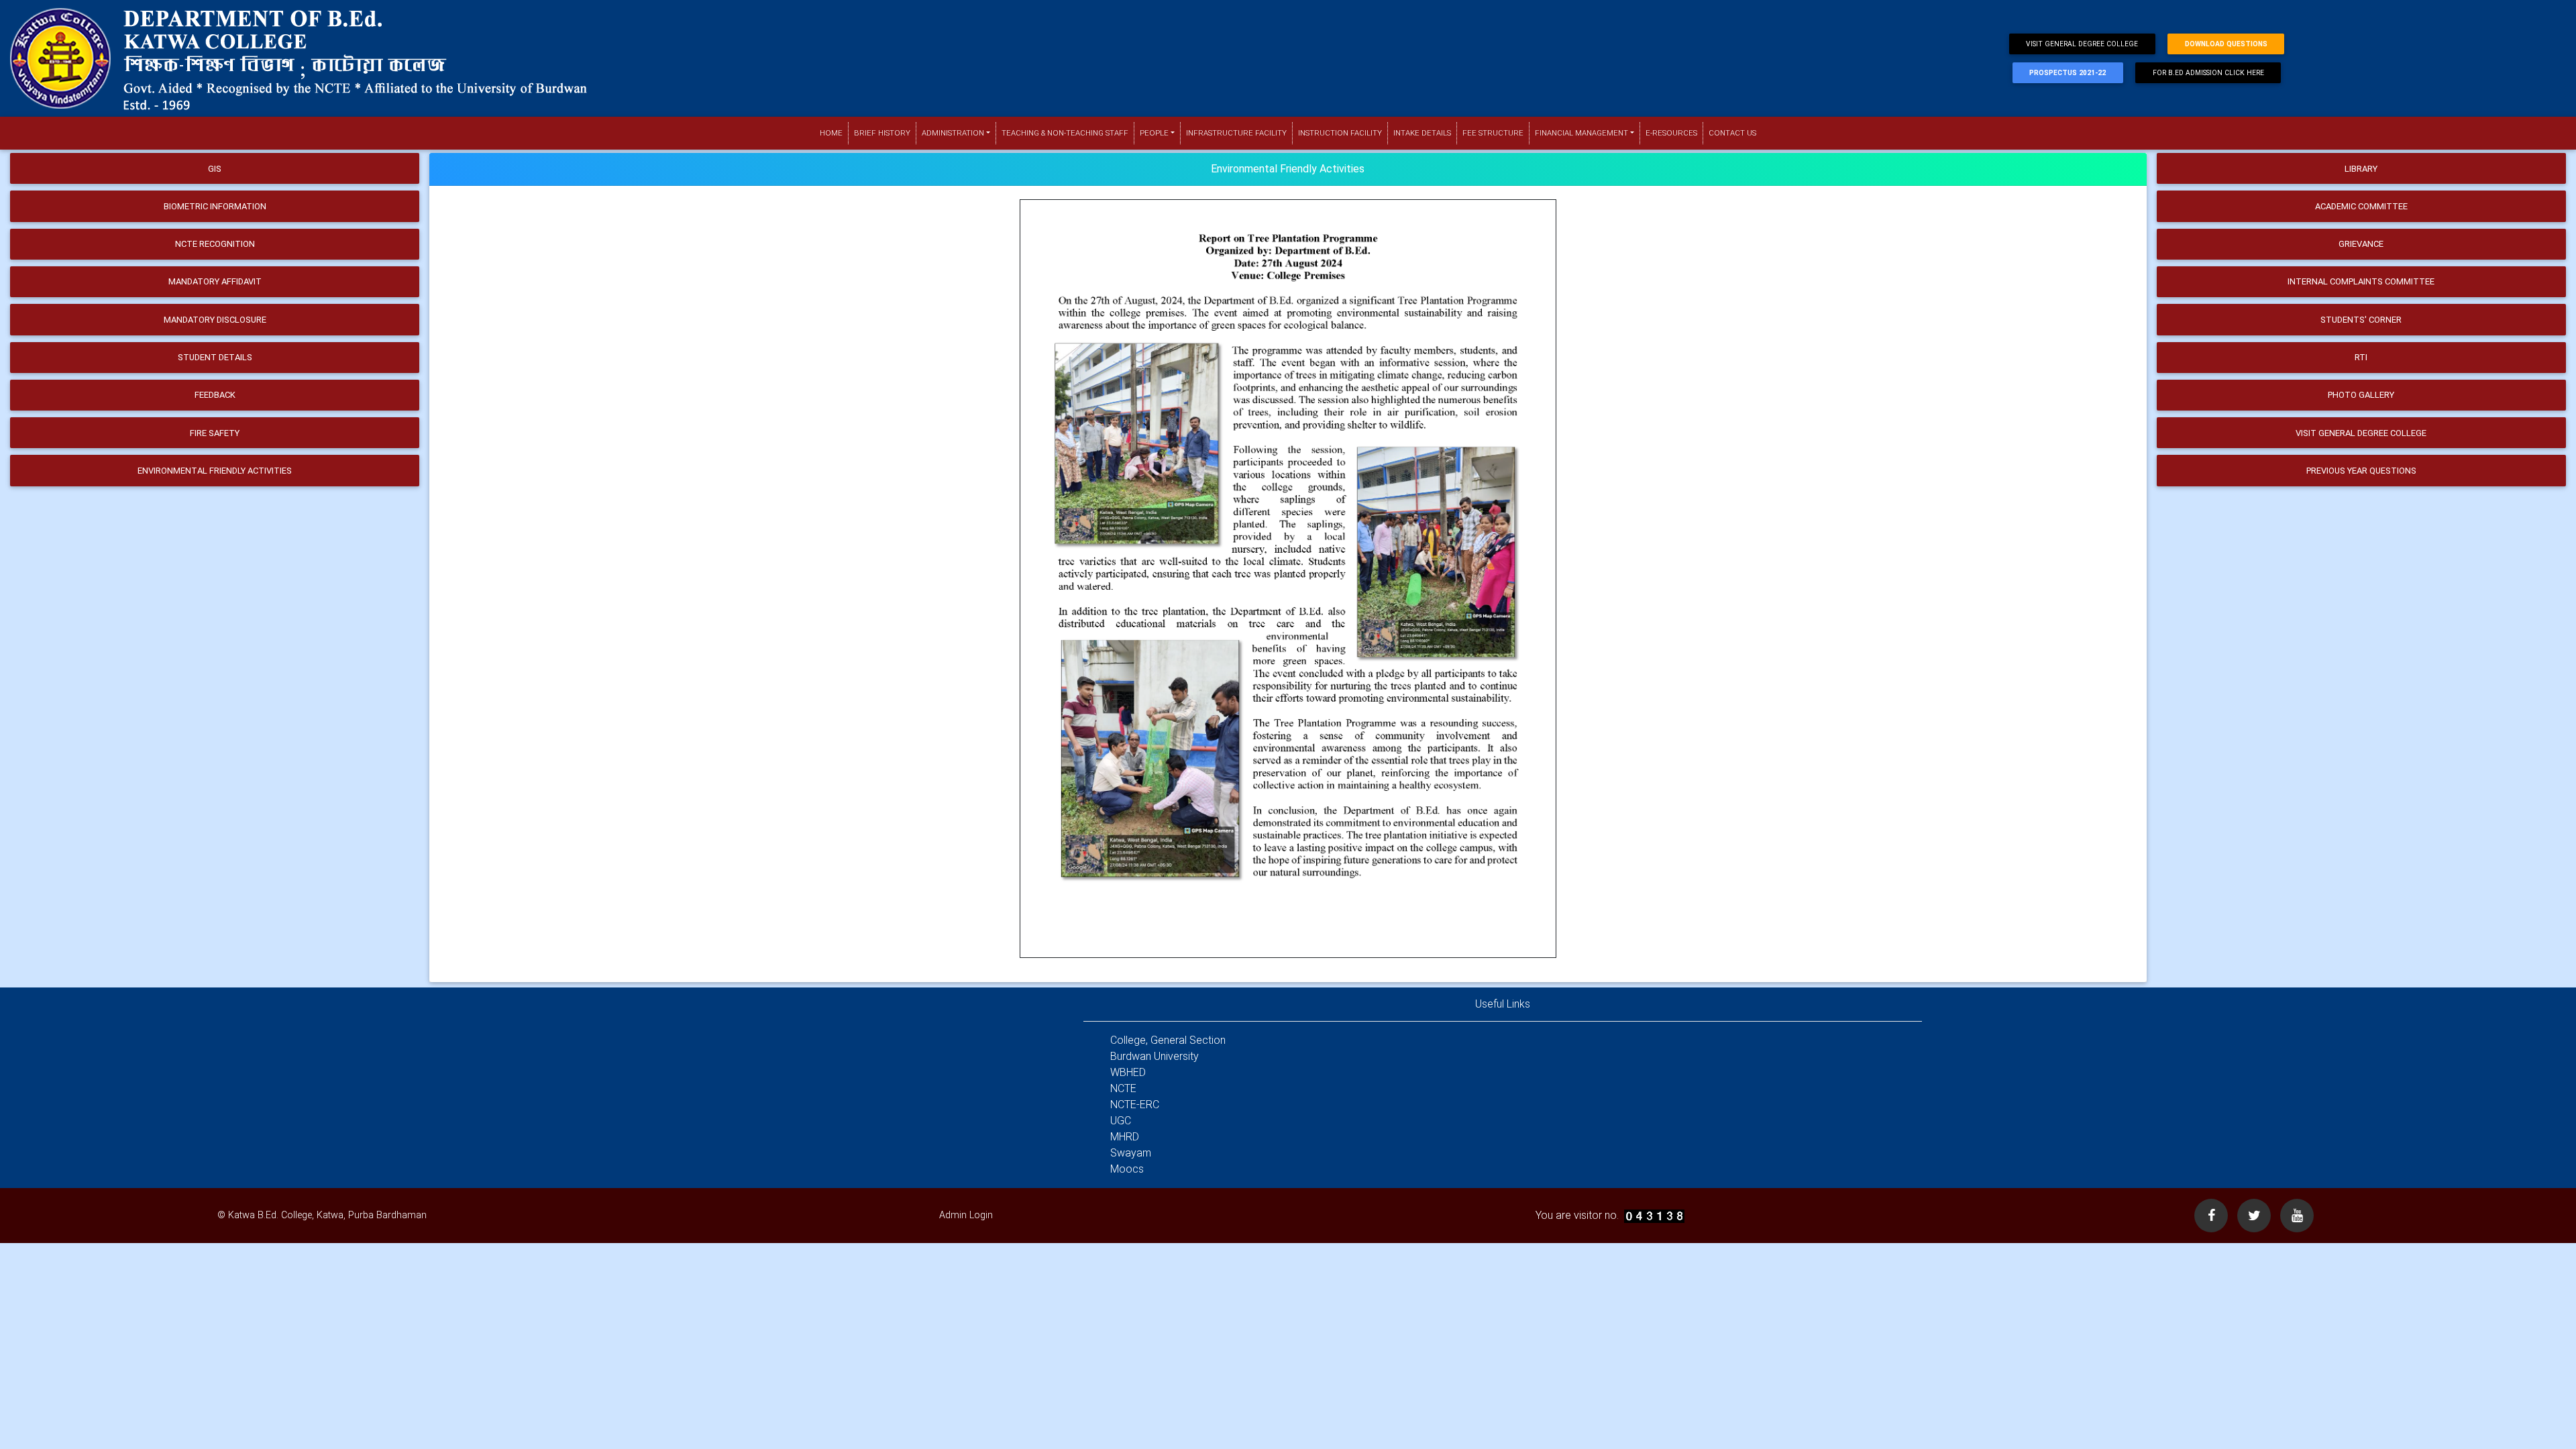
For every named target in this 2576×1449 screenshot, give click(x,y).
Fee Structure (1493, 133)
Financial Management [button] (1581, 133)
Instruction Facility (1340, 133)
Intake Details (1422, 133)
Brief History (882, 133)
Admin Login (966, 1215)
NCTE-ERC (1135, 1105)
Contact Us (1732, 133)
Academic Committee (2361, 206)
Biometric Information (215, 206)
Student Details (215, 357)
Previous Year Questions (2361, 471)
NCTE (1123, 1088)
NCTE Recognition (215, 244)
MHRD (1125, 1137)
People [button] (1154, 133)
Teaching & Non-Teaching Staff (1065, 133)
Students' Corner (2361, 320)
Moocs (1127, 1169)
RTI (2361, 357)
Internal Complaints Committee (2361, 281)
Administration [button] (953, 133)
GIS (215, 169)
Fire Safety (215, 433)
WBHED (1128, 1072)
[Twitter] (2254, 1216)
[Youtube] (2297, 1216)
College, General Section (1168, 1040)
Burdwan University (1155, 1056)
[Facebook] (2211, 1216)
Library (2361, 169)
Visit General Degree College (2082, 44)
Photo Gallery (2361, 395)
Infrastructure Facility (1236, 133)
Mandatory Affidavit (215, 281)
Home (834, 133)
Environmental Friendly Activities (215, 471)
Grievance (2361, 244)
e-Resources (1671, 133)
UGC (1121, 1121)
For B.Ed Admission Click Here (2208, 73)
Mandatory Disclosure (215, 320)
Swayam (1131, 1153)
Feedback (215, 395)
